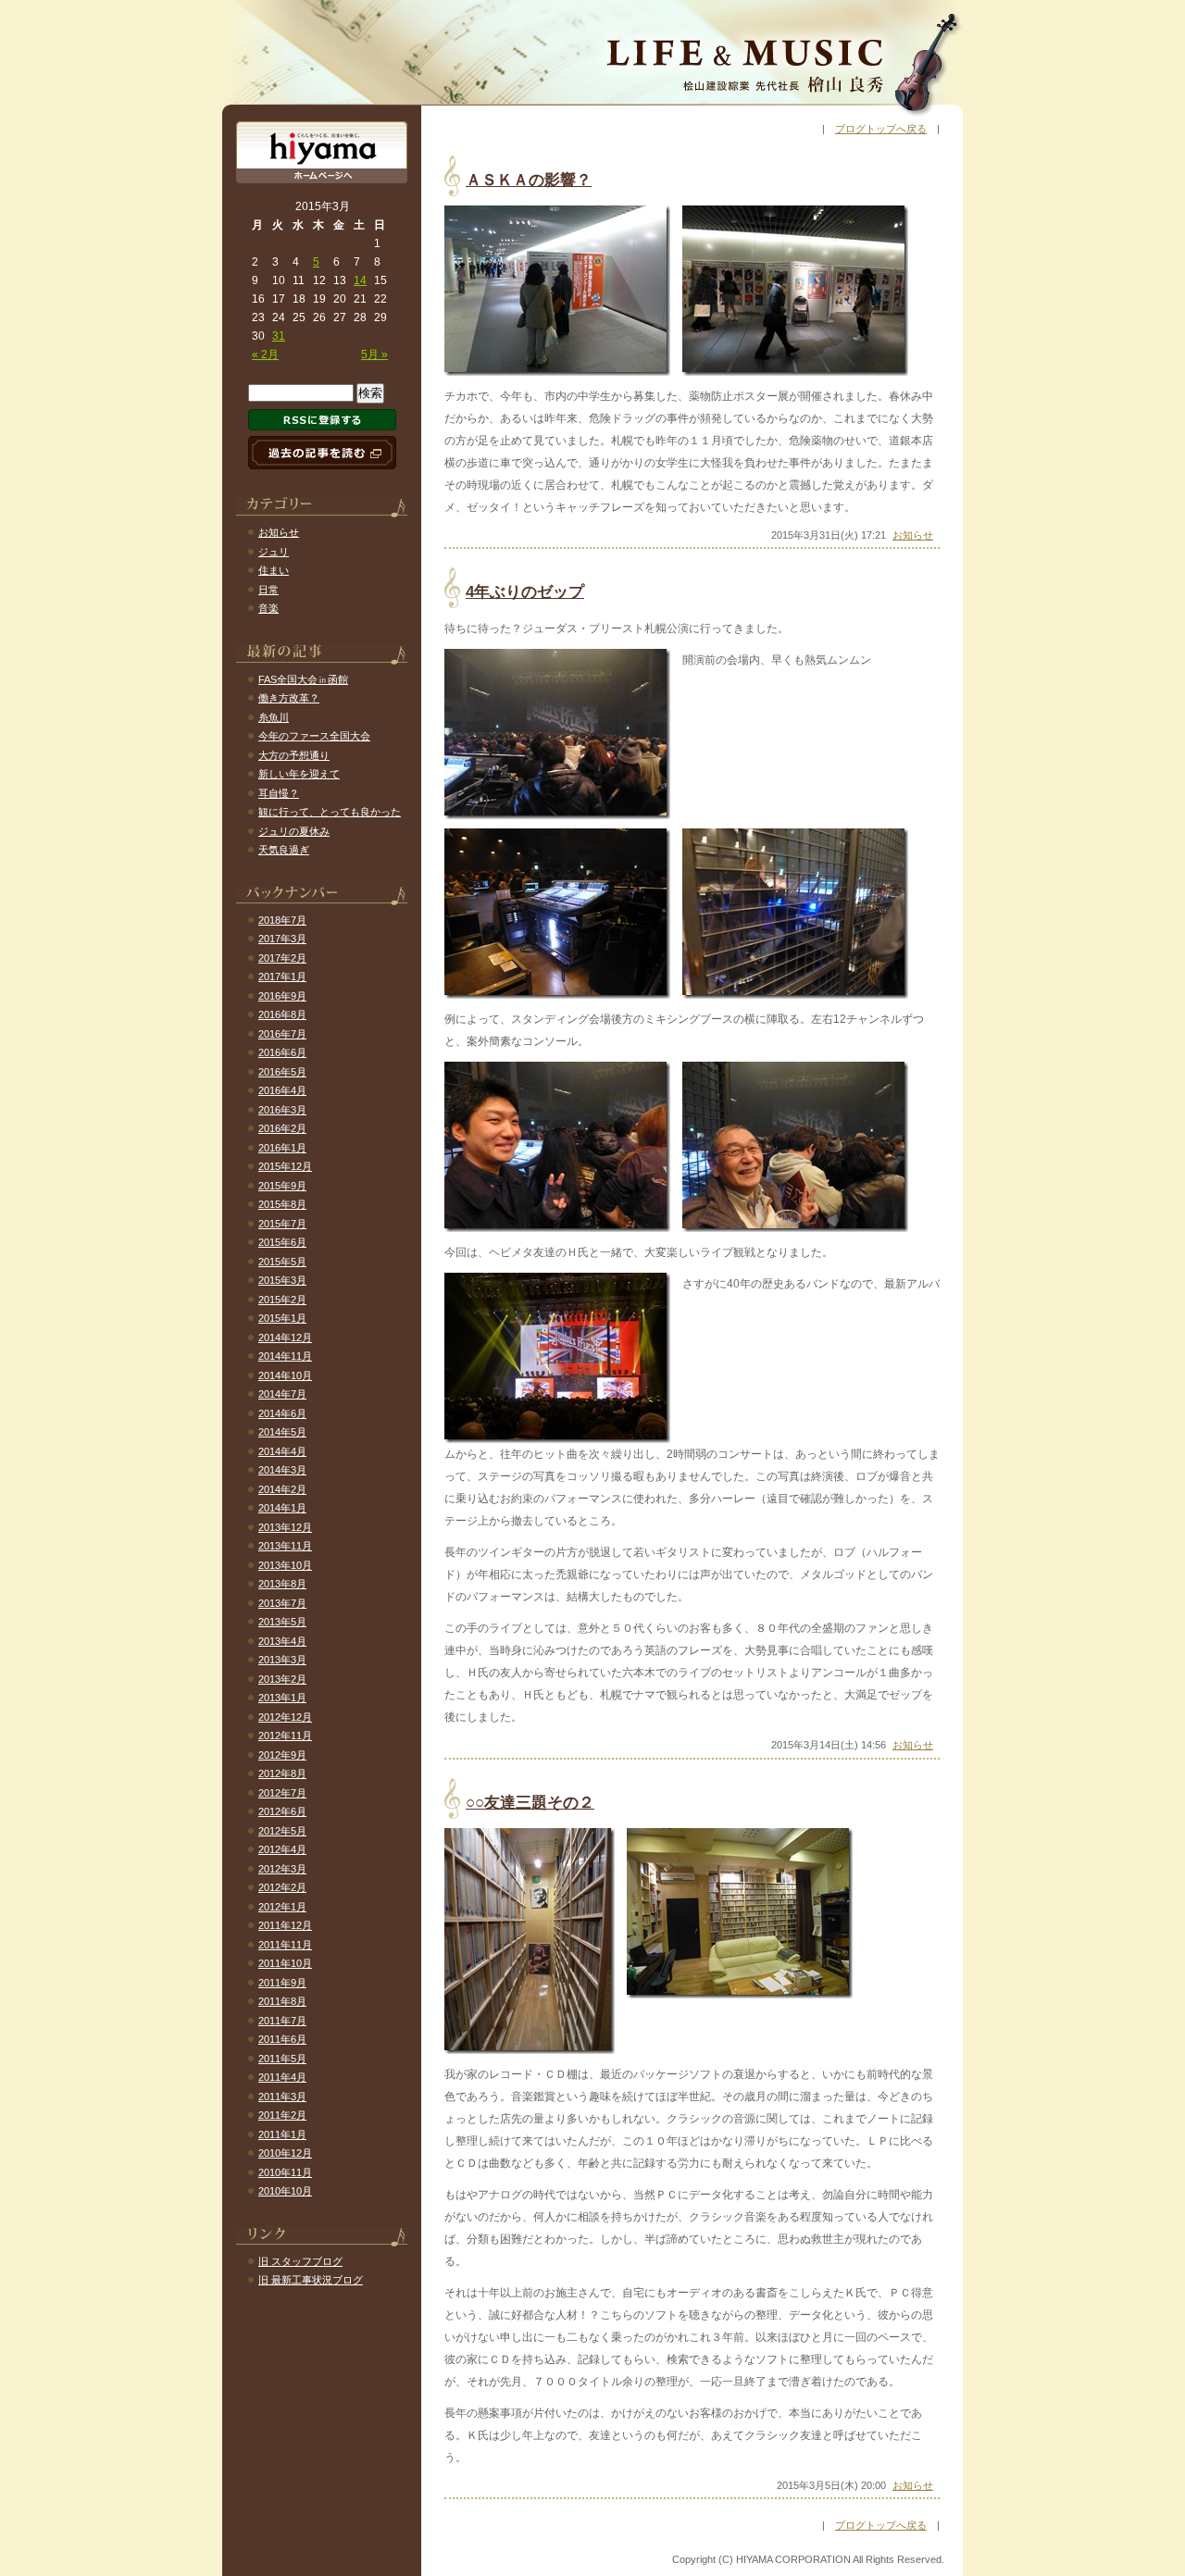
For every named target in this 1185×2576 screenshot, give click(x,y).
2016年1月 (282, 1148)
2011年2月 (282, 2115)
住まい (274, 570)
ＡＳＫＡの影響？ (529, 180)
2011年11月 (285, 1945)
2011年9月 (282, 1983)
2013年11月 (285, 1546)
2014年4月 (282, 1451)
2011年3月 (282, 2097)
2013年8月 (282, 1584)
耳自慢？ (279, 793)
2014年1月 (282, 1508)
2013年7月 (282, 1603)
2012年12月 (285, 1717)
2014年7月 (282, 1394)
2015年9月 (282, 1186)
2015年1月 (282, 1318)
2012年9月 (282, 1755)
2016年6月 (282, 1052)
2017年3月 (282, 939)
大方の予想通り (294, 755)
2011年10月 (285, 1963)
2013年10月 (285, 1565)
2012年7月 (282, 1793)
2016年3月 (282, 1110)
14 (360, 280)
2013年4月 (282, 1641)
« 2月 (265, 355)
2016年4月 (282, 1090)
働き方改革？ (289, 698)
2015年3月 (282, 1280)
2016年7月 (282, 1034)
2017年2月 (282, 958)
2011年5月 (282, 2059)
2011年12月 (285, 1925)
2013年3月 (282, 1660)
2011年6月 (282, 2039)
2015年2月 (282, 1300)
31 (279, 336)
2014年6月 (282, 1413)
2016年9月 (282, 996)
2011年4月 (282, 2077)
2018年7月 (282, 920)
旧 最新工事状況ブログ (311, 2280)
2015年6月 (282, 1242)
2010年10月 (285, 2191)
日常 (268, 590)
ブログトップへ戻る (881, 129)
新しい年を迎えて (299, 774)
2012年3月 (282, 1869)
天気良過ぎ (284, 850)
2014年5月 (282, 1432)
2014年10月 (285, 1375)
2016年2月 (282, 1128)
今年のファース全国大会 (314, 736)
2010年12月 (285, 2153)
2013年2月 (282, 1679)
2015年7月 (282, 1224)
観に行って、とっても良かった (330, 812)
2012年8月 (282, 1773)
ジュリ (274, 552)
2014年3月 (282, 1470)
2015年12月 (285, 1166)
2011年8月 (282, 2001)
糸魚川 (274, 717)
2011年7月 (282, 2021)
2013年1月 (282, 1698)
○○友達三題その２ (530, 1803)
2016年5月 (282, 1072)
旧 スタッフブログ (300, 2261)
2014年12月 (285, 1338)
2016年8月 (282, 1014)
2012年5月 (282, 1831)
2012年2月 (282, 1887)
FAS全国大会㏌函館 (303, 679)
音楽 (268, 608)
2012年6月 (282, 1811)
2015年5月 (282, 1262)
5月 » (374, 355)
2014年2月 (282, 1489)
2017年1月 (282, 977)
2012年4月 (282, 1849)
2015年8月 (282, 1204)
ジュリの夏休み (294, 831)
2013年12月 (285, 1527)
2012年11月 (285, 1736)
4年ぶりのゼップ (525, 592)
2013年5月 (282, 1622)
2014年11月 (285, 1356)
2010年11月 (285, 2172)
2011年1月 (282, 2134)
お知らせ (913, 535)
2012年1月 (282, 1907)
